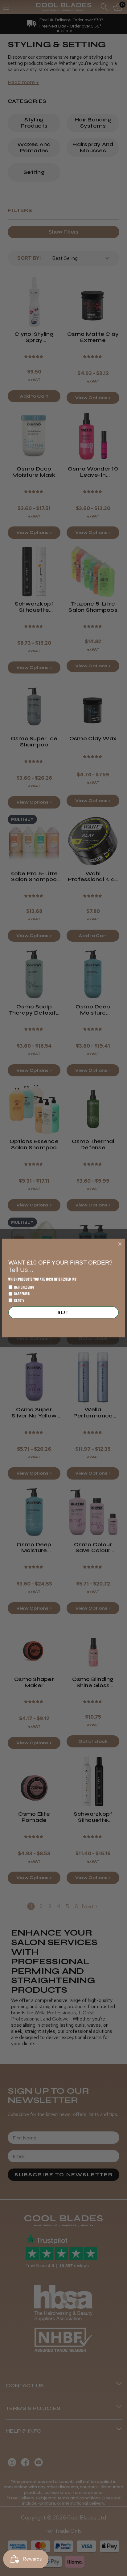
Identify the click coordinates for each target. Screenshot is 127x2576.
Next (63, 1312)
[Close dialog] (120, 1244)
